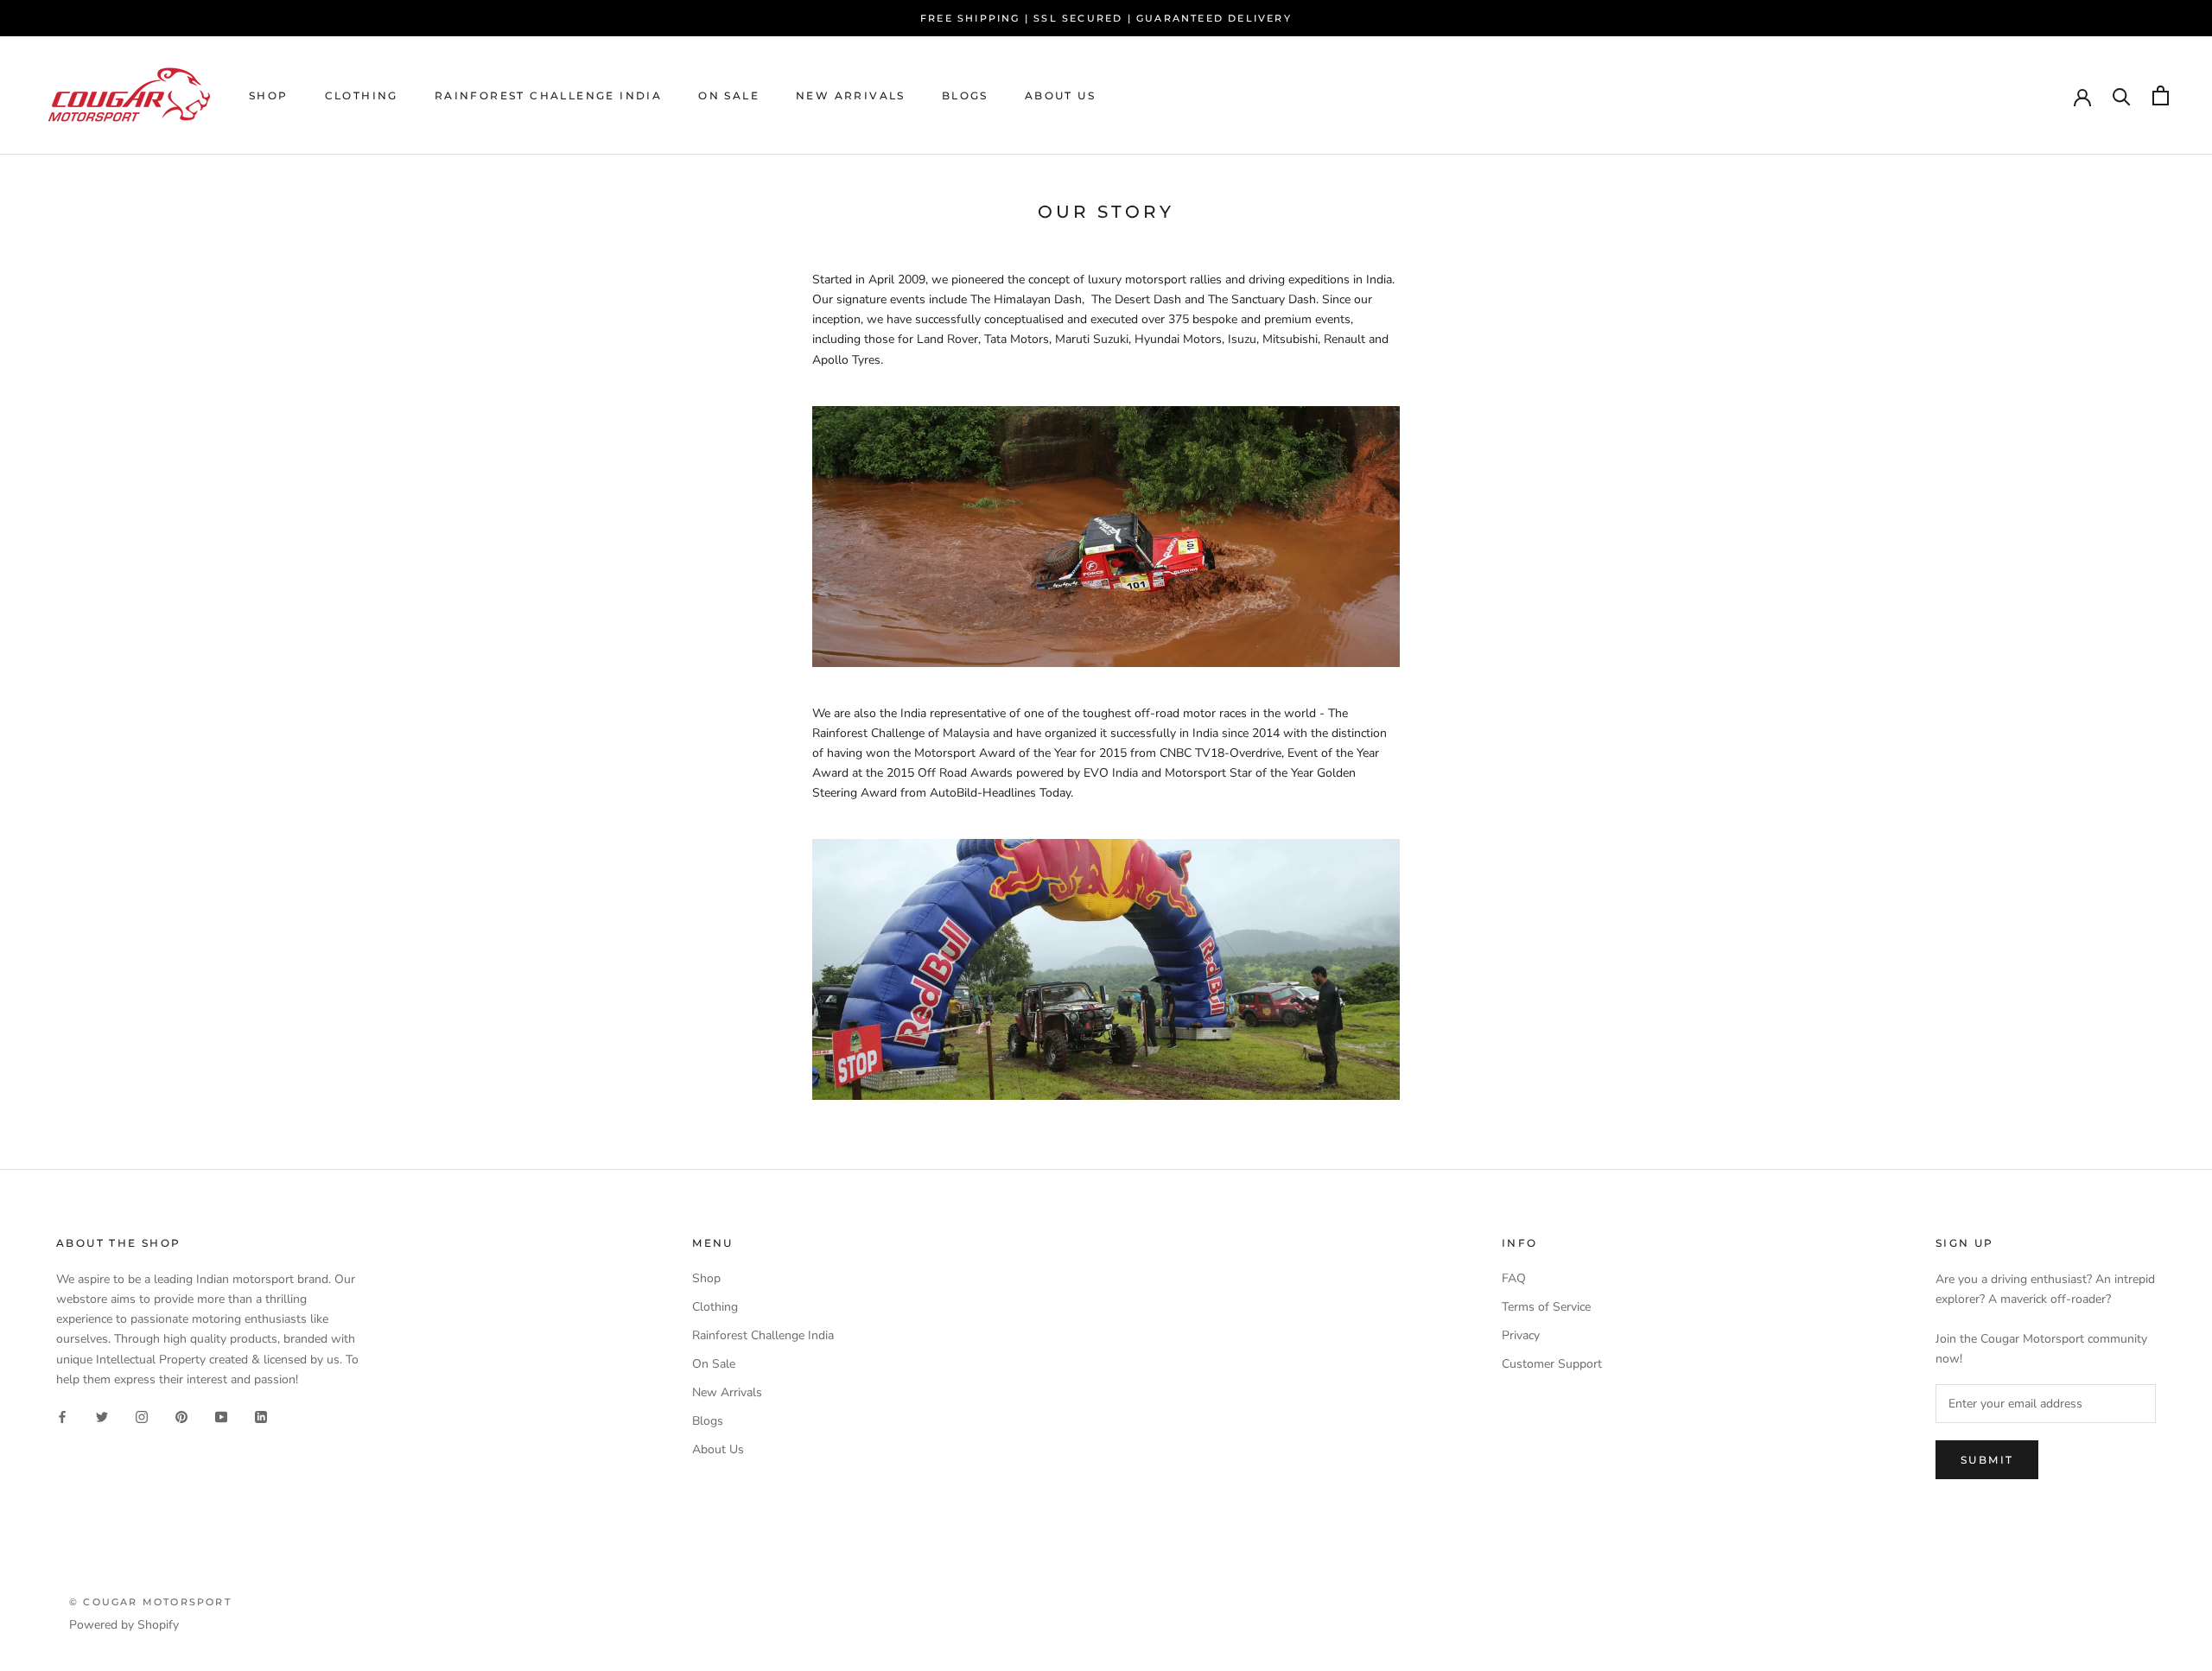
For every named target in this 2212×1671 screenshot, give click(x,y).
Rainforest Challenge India (548, 95)
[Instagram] (142, 1417)
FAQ (1514, 1278)
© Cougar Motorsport (150, 1602)
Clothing (362, 95)
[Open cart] (2161, 95)
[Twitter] (102, 1417)
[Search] (2122, 95)
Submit (1987, 1460)
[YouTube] (221, 1417)
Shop (269, 95)
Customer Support (1552, 1364)
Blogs (965, 95)
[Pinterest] (181, 1417)
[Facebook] (62, 1417)
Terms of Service (1546, 1307)
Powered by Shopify (124, 1625)
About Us (1060, 95)
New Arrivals (851, 95)
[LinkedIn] (261, 1417)
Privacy (1521, 1335)
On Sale (729, 95)
